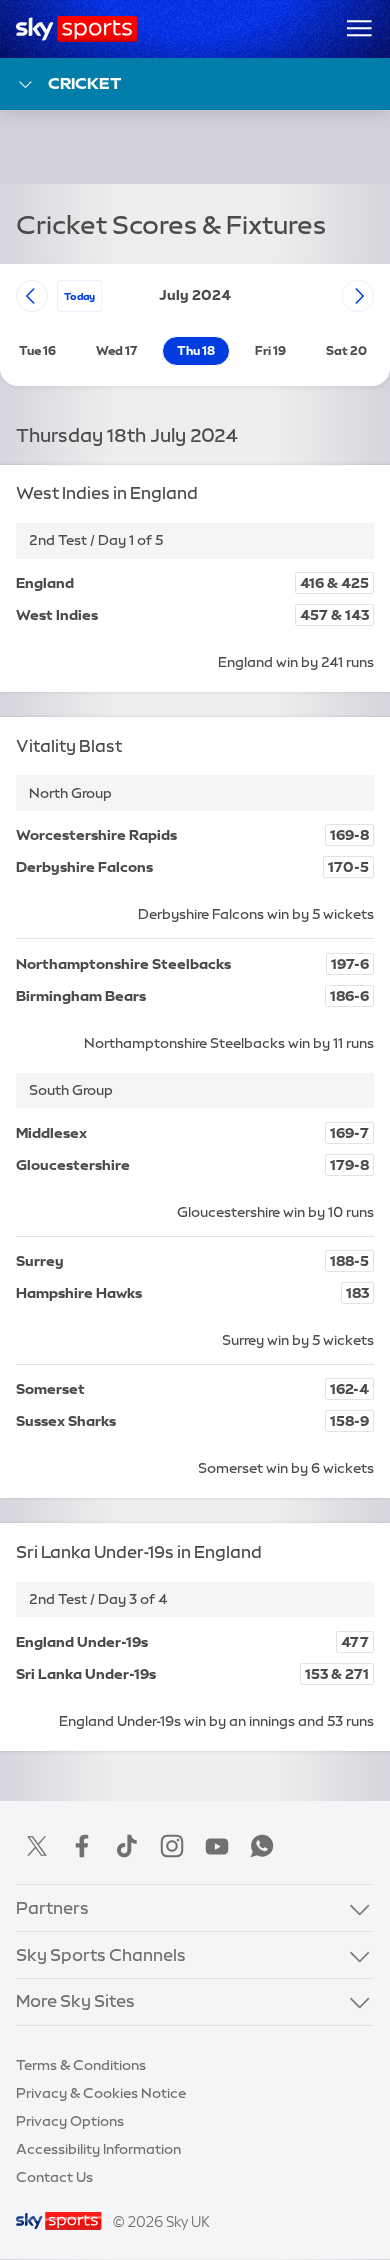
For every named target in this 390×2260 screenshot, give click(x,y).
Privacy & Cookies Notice (101, 2093)
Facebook (82, 1846)
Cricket (84, 83)
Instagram (172, 1846)
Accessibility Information (98, 2149)
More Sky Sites (75, 2001)
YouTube (217, 1846)
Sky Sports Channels (101, 1955)
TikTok (127, 1846)
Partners (52, 1908)
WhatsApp (262, 1846)
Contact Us (54, 2177)
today (79, 296)
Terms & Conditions (81, 2065)
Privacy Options (70, 2121)
